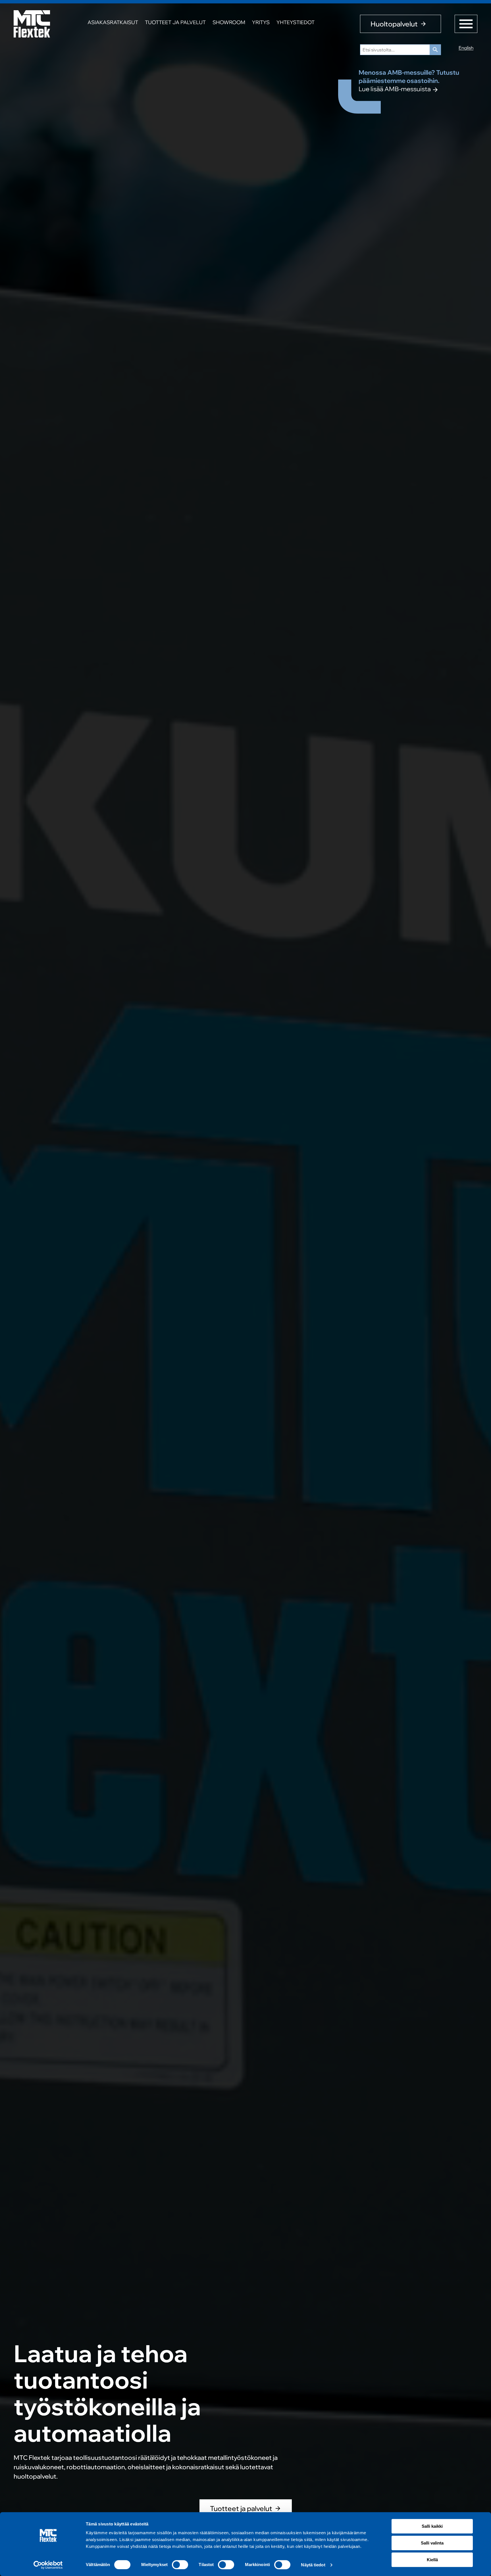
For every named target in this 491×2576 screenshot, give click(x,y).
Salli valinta (432, 2543)
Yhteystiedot (296, 22)
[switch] (180, 2565)
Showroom (229, 22)
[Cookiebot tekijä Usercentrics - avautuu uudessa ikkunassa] (48, 2565)
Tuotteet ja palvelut (175, 22)
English (466, 48)
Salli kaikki (432, 2526)
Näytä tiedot (313, 2565)
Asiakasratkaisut (113, 22)
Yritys (261, 22)
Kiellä (432, 2560)
